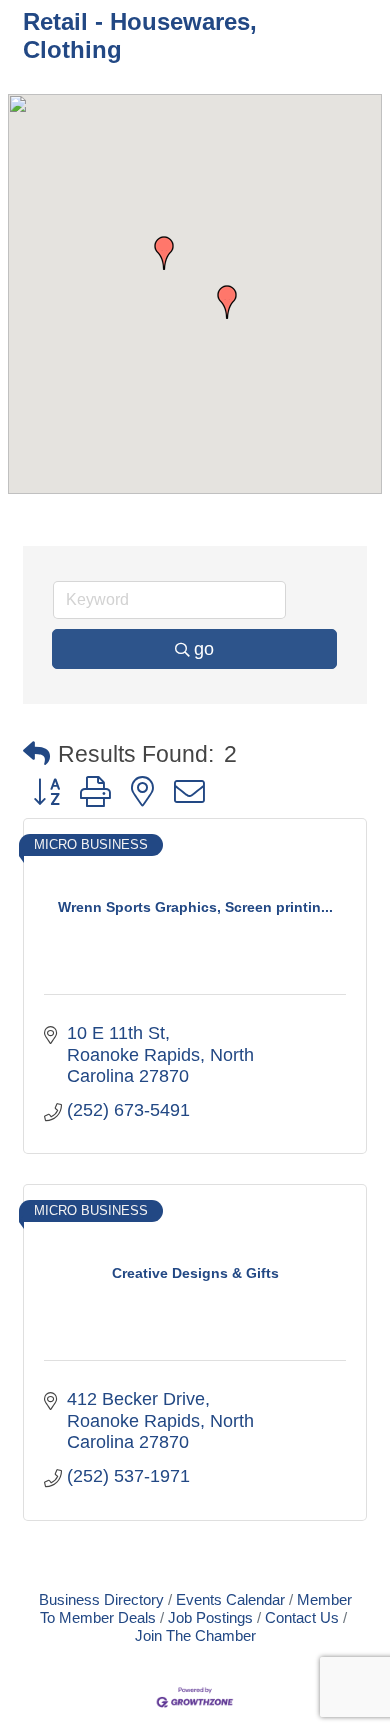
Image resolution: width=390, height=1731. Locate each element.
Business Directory (101, 1599)
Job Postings (210, 1617)
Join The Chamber (195, 1635)
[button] (227, 302)
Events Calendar (230, 1599)
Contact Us (302, 1617)
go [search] (204, 649)
